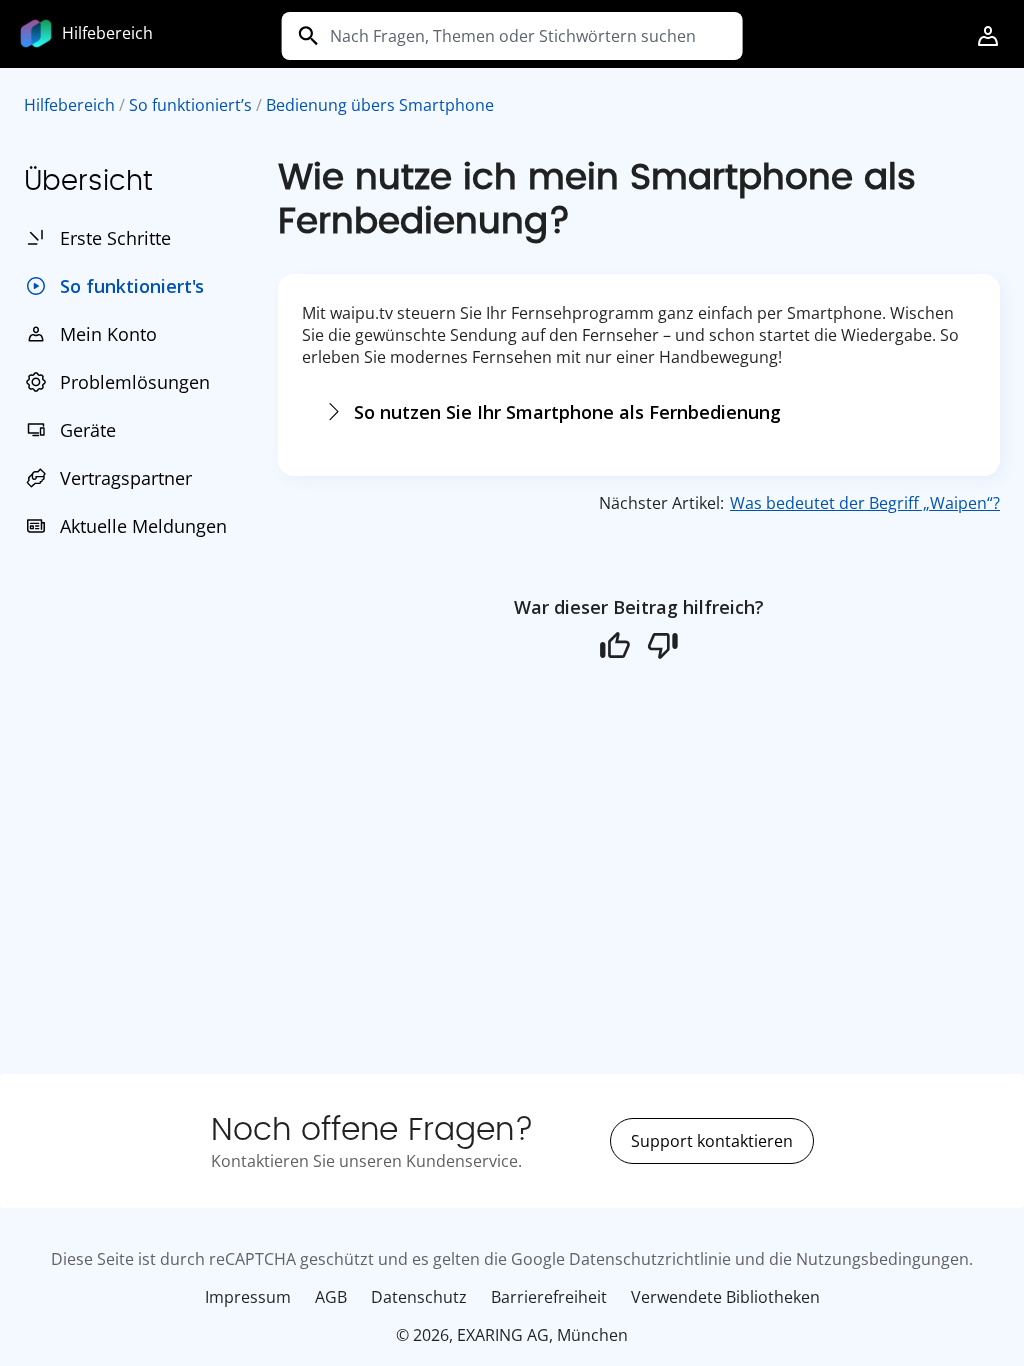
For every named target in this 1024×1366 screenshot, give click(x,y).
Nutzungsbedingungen (882, 1259)
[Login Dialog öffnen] (988, 38)
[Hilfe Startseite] (36, 31)
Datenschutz (419, 1297)
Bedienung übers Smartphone (380, 105)
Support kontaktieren (712, 1141)
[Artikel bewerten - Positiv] (615, 645)
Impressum (248, 1297)
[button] (988, 38)
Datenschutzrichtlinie (650, 1259)
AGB (331, 1297)
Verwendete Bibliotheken (725, 1297)
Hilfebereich (69, 105)
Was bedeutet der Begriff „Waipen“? (865, 503)
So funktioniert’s (190, 105)
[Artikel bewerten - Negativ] (663, 645)
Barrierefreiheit (549, 1297)
